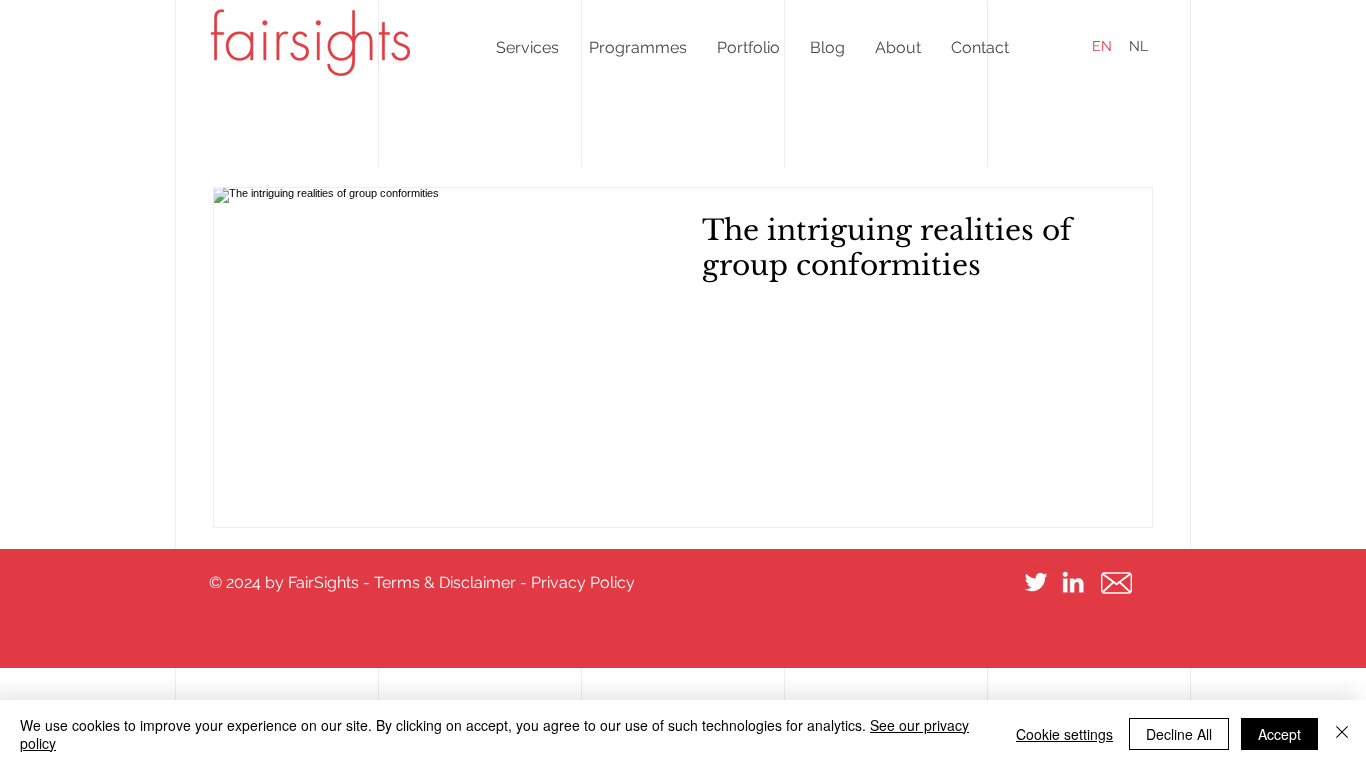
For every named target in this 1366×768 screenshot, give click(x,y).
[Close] (1342, 734)
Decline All (1179, 734)
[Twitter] (1036, 582)
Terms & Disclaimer (445, 582)
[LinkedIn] (1073, 582)
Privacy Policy (583, 582)
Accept (1279, 734)
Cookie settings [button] (1064, 734)
